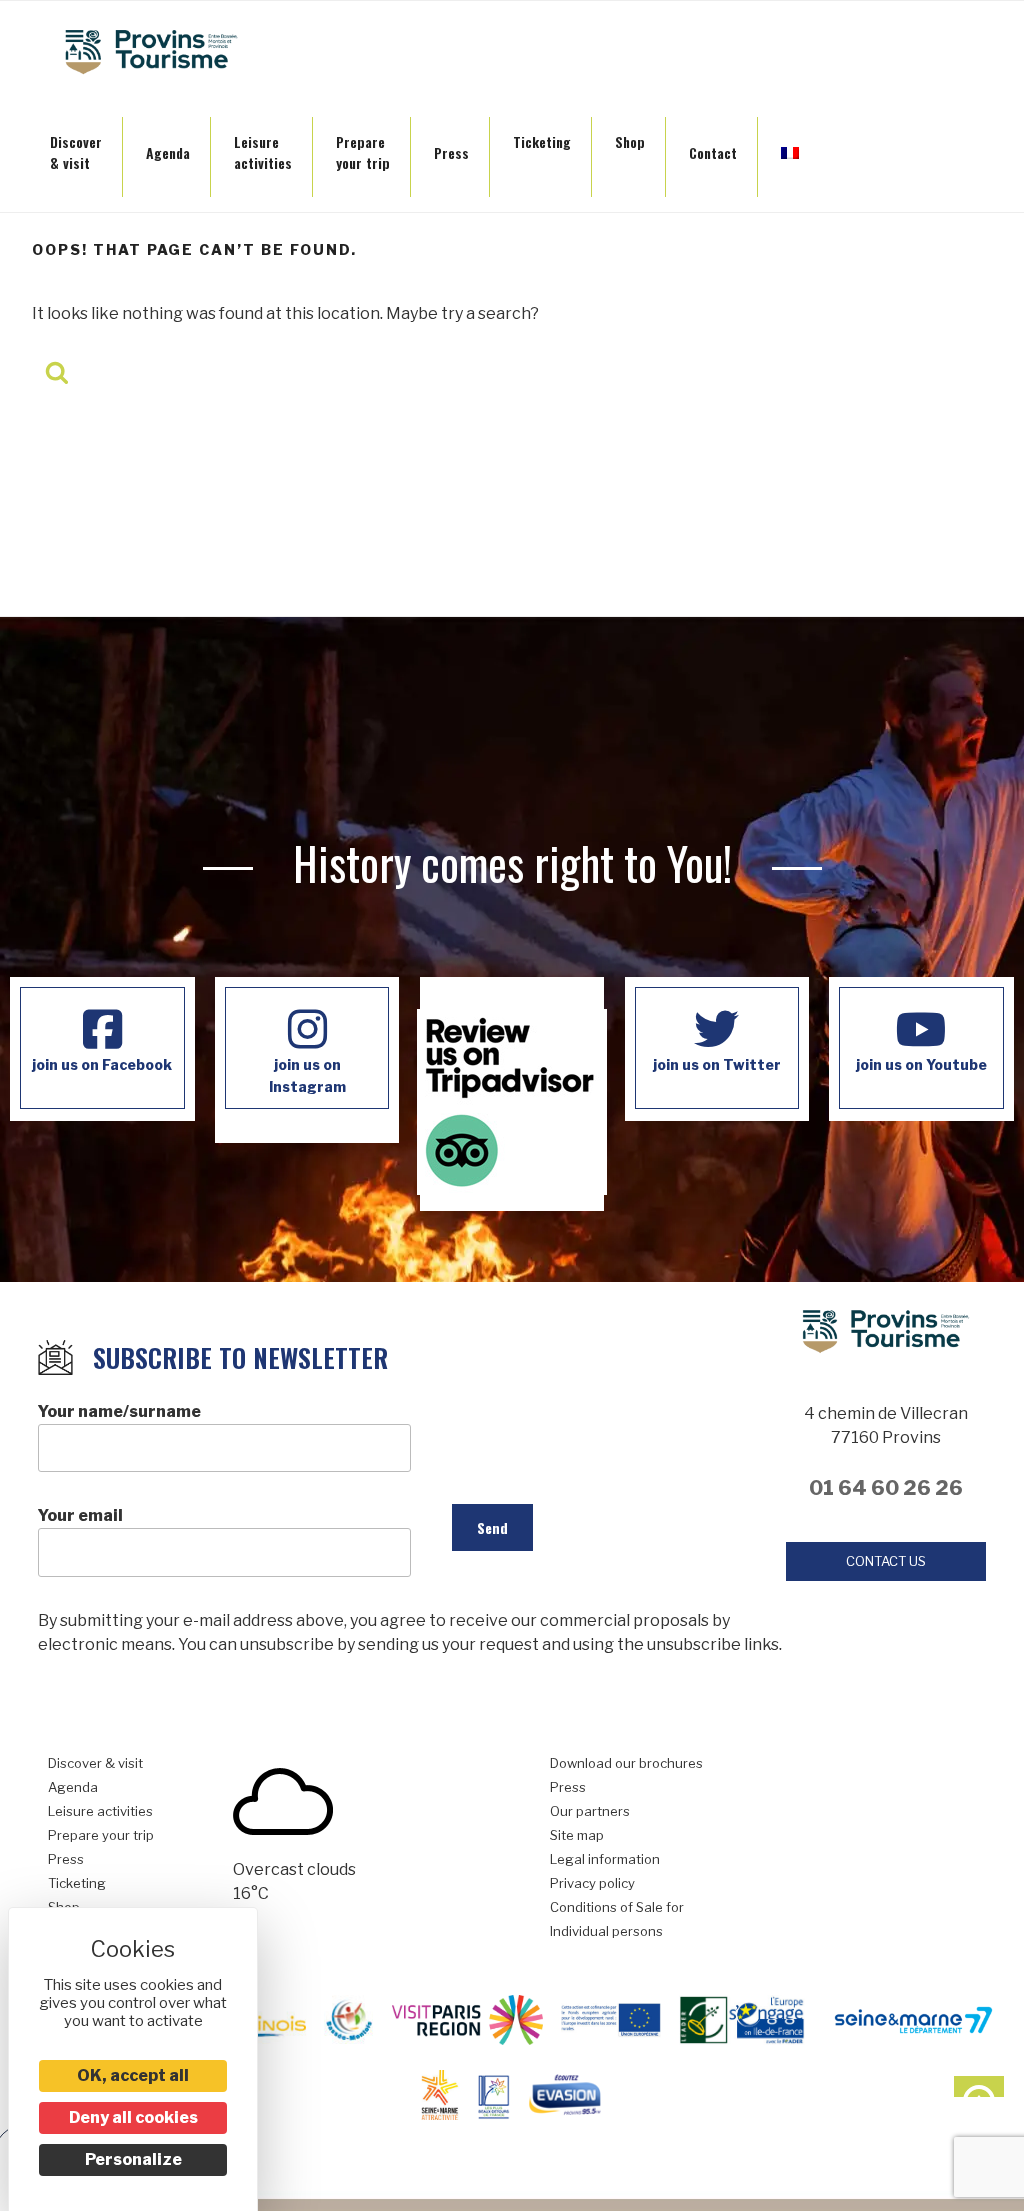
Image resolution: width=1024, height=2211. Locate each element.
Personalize (133, 2159)
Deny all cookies (133, 2117)
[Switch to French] (790, 147)
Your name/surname (119, 1411)
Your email (80, 1515)
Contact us (886, 1561)
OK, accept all (133, 2075)
